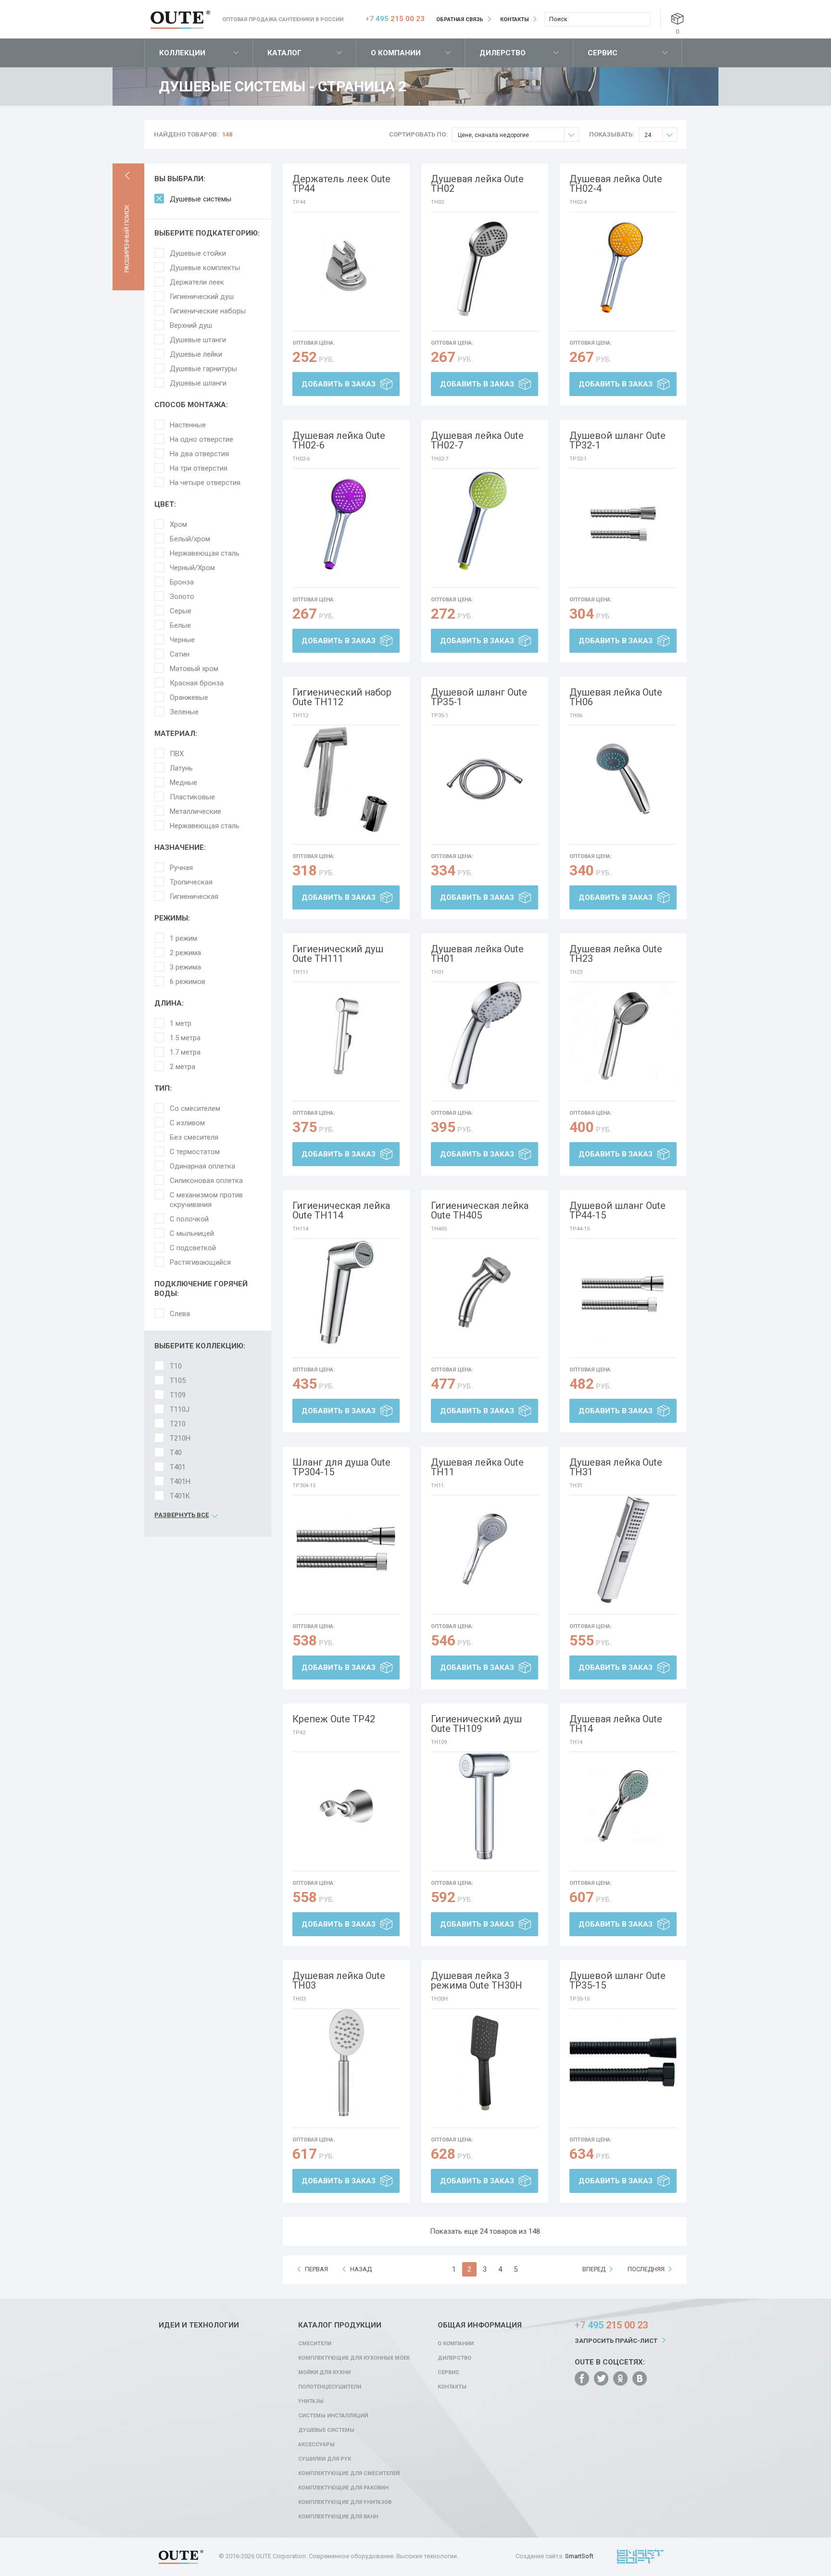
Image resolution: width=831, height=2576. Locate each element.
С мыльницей (192, 1233)
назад (361, 2269)
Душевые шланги (198, 383)
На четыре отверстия (205, 483)
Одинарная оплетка (202, 1166)
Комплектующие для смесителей (349, 2473)
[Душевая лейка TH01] (485, 1036)
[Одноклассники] (620, 2378)
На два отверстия (199, 454)
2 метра (183, 1067)
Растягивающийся (200, 1262)
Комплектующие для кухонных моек (354, 2358)
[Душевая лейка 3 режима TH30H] (485, 2063)
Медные (183, 783)
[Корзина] (677, 19)
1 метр (181, 1023)
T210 (178, 1424)
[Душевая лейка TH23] (623, 1036)
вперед (594, 2269)
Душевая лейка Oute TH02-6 (339, 440)
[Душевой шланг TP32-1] (623, 523)
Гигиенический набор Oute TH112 (342, 697)
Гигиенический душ (202, 297)
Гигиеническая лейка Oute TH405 (480, 1210)
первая (316, 2269)
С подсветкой (193, 1248)
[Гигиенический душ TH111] (346, 1036)
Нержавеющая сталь (205, 553)
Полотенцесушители (330, 2387)
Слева (180, 1314)
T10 (176, 1366)
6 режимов (188, 982)
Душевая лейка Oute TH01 (477, 954)
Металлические (195, 811)
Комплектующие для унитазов (345, 2502)
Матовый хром (194, 669)
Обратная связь (460, 19)
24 (648, 135)
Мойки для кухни (324, 2372)
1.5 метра (185, 1038)
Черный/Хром (192, 568)
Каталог (284, 53)
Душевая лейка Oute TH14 (616, 1724)
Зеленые (184, 712)
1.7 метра (185, 1052)
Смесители (315, 2344)
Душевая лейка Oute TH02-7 (477, 440)
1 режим (183, 938)
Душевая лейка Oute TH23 (616, 954)
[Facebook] (582, 2378)
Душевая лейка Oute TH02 (477, 184)
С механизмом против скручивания (206, 1200)
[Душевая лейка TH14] (623, 1806)
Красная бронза (197, 683)
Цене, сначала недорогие (493, 135)
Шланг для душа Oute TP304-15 (341, 1467)
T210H (180, 1438)
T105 (178, 1381)
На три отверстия (199, 468)
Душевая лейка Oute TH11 (477, 1467)
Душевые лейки (196, 354)
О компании (396, 53)
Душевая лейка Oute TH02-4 (616, 184)
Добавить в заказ (339, 384)
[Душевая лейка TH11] (485, 1549)
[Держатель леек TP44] (346, 266)
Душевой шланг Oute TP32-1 (617, 440)
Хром (178, 524)
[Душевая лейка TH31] (623, 1549)
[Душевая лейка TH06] (623, 779)
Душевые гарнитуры (203, 369)
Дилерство (503, 53)
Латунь (181, 768)
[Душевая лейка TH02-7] (485, 523)
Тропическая (191, 882)
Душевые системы (201, 199)
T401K (180, 1496)
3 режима (185, 967)
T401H (180, 1481)
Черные (182, 640)
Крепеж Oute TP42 (334, 1719)
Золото (182, 597)
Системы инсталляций (333, 2416)
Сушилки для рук (325, 2459)
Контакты (515, 19)
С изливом (187, 1123)
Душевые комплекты (205, 268)
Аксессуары (316, 2445)
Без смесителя (194, 1137)
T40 (176, 1453)
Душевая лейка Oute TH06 (616, 697)
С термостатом (195, 1152)
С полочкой (189, 1219)
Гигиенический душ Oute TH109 (476, 1724)
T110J (180, 1409)
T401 (178, 1467)
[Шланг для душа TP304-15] (346, 1549)
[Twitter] (601, 2378)
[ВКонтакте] (640, 2378)
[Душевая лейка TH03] (346, 2063)
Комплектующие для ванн (338, 2517)
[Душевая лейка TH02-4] (623, 266)
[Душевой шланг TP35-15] (623, 2063)
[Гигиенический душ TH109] (485, 1806)
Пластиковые (192, 797)
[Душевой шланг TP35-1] (485, 779)
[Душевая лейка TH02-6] (346, 523)
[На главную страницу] (180, 20)
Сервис (603, 53)
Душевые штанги (198, 340)
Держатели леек (197, 282)
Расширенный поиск (127, 239)
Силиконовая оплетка (206, 1181)
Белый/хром (190, 539)
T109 (178, 1395)
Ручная (181, 868)
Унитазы (311, 2401)
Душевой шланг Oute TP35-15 (617, 1980)
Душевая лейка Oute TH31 (616, 1467)
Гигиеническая (194, 896)
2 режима (185, 953)
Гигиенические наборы (208, 311)
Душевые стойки (198, 253)
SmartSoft (579, 2556)
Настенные (188, 425)
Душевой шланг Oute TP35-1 (479, 697)
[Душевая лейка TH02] (485, 266)
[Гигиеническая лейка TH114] (346, 1293)
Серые (181, 611)
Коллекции (182, 53)
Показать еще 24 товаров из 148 (485, 2231)
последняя (646, 2269)
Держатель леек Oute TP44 (341, 184)
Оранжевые (189, 697)
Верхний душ (191, 325)
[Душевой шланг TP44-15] (623, 1293)
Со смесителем (195, 1108)
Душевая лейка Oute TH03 (339, 1980)
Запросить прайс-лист (616, 2341)
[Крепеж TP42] (346, 1806)
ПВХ (177, 754)
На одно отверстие (201, 439)
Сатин (180, 654)
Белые (180, 625)
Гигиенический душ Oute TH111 (338, 954)
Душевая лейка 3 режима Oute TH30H (477, 1980)
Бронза (182, 582)
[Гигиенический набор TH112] (346, 779)
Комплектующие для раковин (343, 2488)
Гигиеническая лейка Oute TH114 (341, 1210)
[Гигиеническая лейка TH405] (485, 1293)
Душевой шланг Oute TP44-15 (617, 1210)
